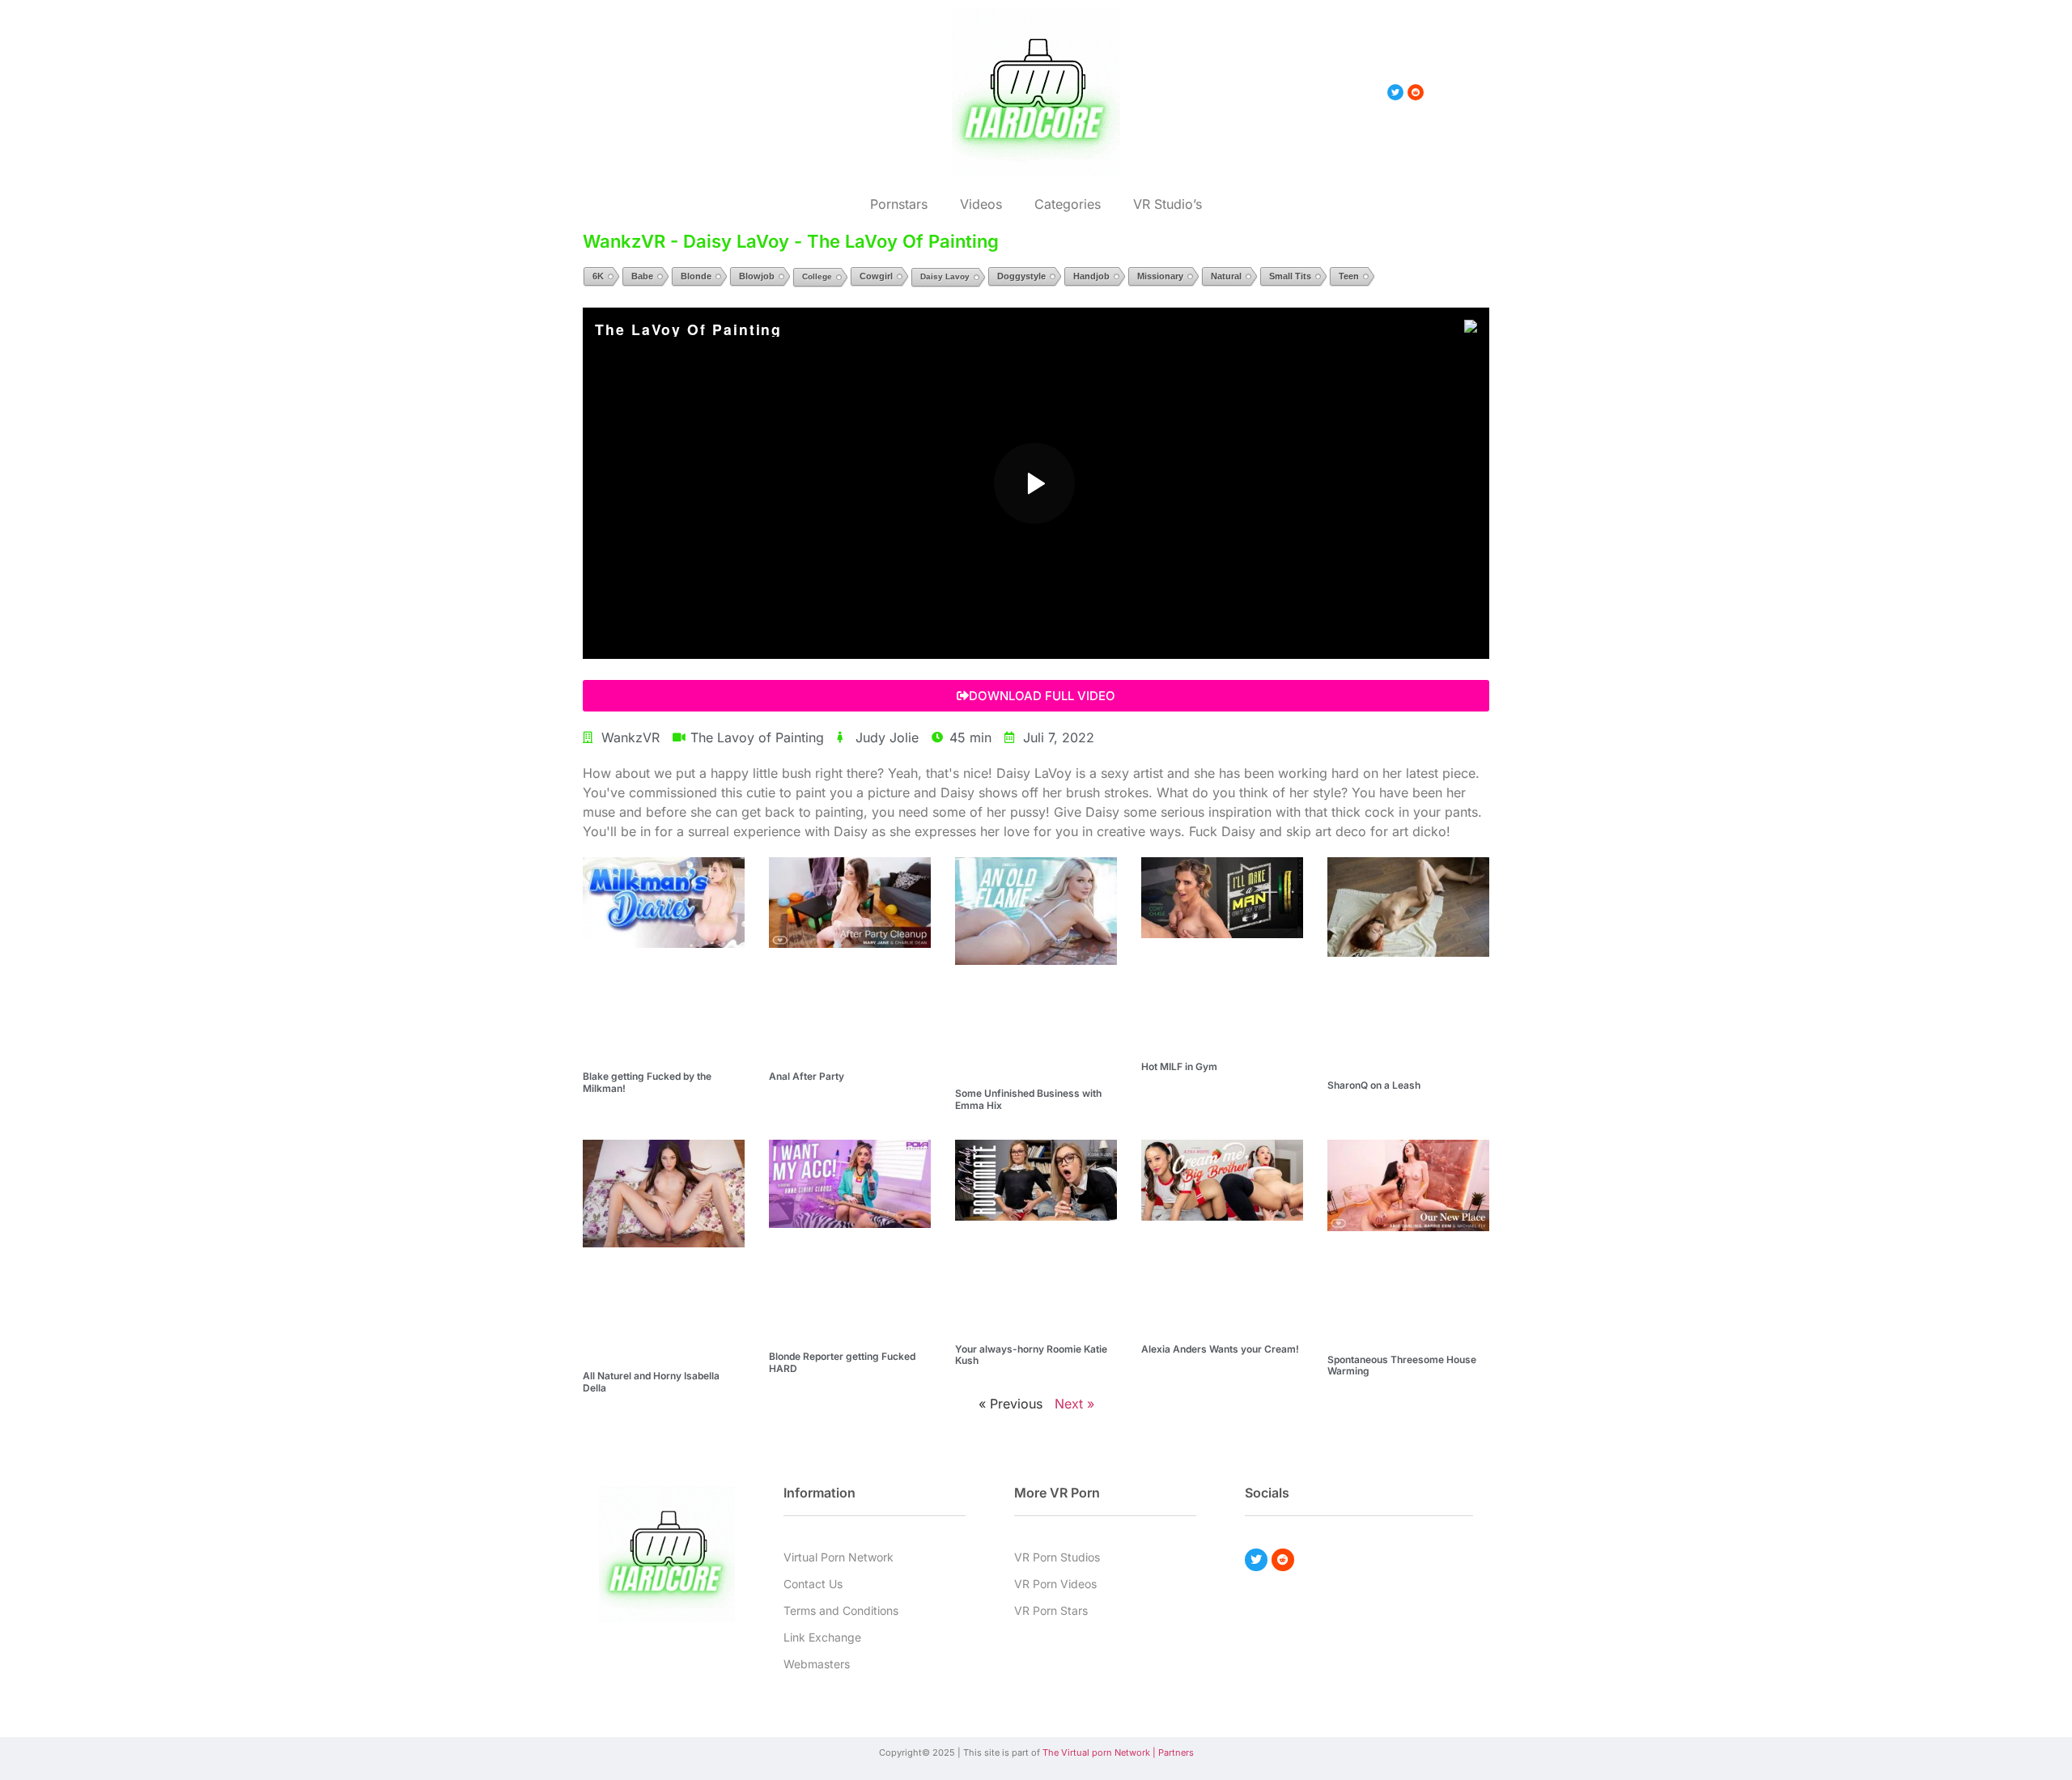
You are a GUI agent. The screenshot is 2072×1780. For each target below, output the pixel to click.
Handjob (1091, 276)
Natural (1226, 276)
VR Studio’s (1168, 204)
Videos (981, 204)
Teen (1349, 276)
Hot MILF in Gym (1179, 1066)
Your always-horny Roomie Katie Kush (1031, 1355)
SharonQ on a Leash (1374, 1085)
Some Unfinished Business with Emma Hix (1028, 1099)
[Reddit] (1283, 1560)
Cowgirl (876, 276)
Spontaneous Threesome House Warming (1402, 1365)
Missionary (1160, 276)
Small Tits (1290, 276)
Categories (1068, 204)
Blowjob (757, 276)
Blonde (696, 276)
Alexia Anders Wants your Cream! (1220, 1349)
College (817, 276)
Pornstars (899, 204)
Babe (642, 276)
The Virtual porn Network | (1100, 1752)
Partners (1176, 1752)
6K (598, 276)
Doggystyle (1021, 276)
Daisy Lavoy (945, 276)
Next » (1074, 1404)
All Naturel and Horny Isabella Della (651, 1381)
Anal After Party (807, 1076)
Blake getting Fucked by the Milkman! (647, 1082)
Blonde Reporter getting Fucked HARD (842, 1362)
